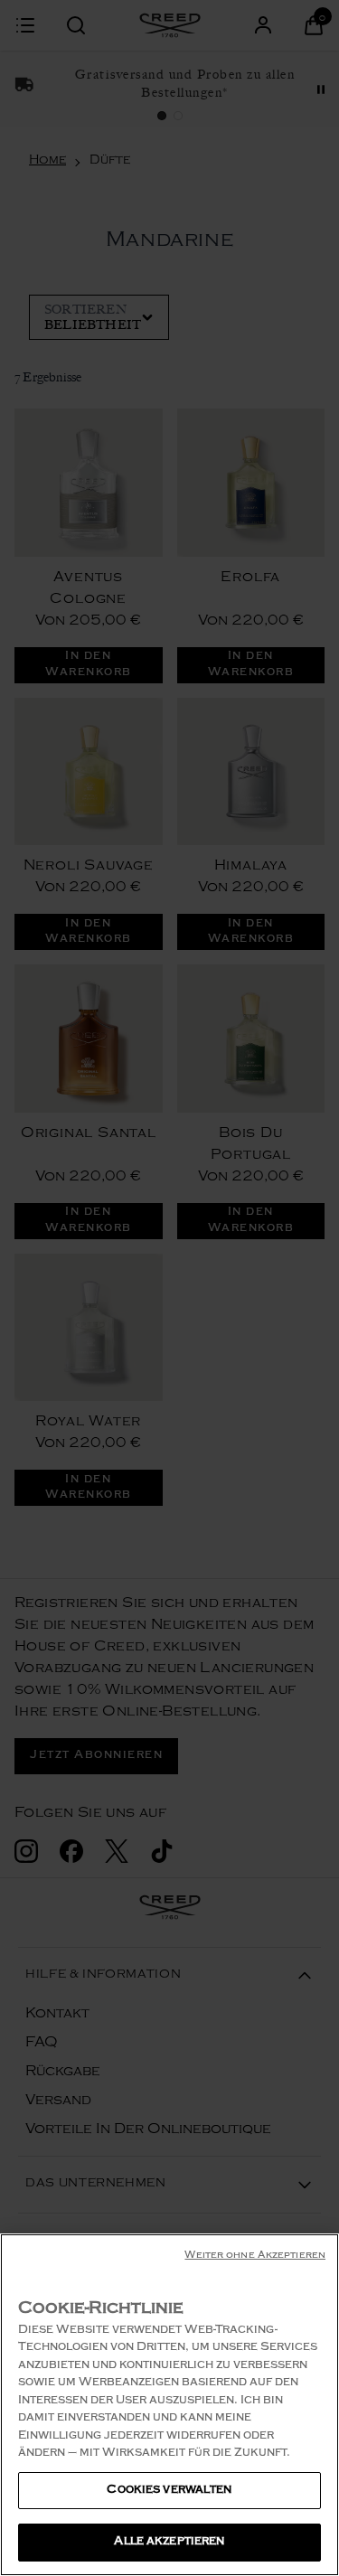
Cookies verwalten (169, 2491)
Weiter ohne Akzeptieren (255, 2256)
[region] (169, 2405)
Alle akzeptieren (169, 2542)
